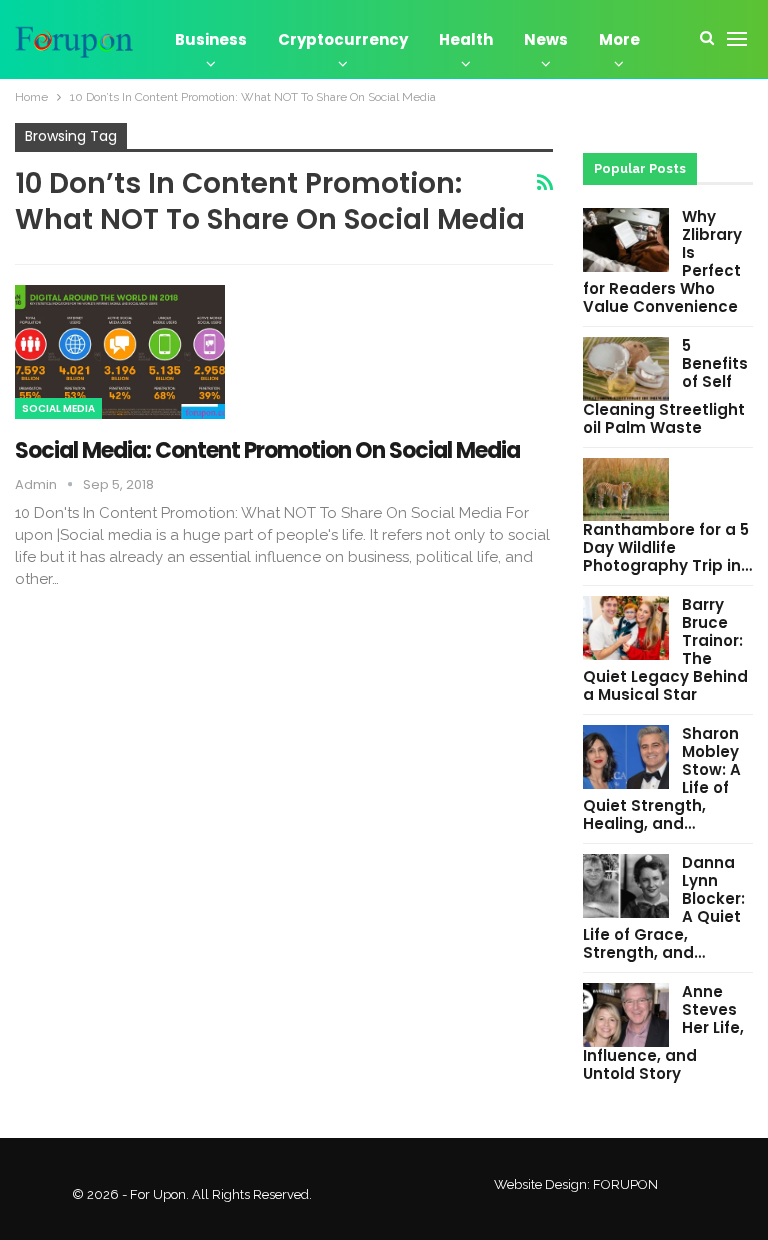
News (546, 39)
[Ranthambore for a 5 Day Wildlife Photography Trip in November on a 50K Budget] (626, 490)
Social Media (58, 408)
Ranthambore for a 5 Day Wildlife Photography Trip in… (667, 547)
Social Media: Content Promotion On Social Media (267, 450)
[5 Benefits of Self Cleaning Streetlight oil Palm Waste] (626, 369)
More (619, 39)
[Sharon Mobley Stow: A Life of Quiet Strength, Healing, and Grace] (626, 757)
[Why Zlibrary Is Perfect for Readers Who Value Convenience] (626, 240)
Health (466, 39)
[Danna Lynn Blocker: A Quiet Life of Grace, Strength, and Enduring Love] (626, 886)
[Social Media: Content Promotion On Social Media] (120, 352)
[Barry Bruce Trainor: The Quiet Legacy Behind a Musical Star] (626, 628)
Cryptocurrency (343, 39)
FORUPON (625, 1184)
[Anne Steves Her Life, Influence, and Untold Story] (626, 1015)
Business (211, 39)
